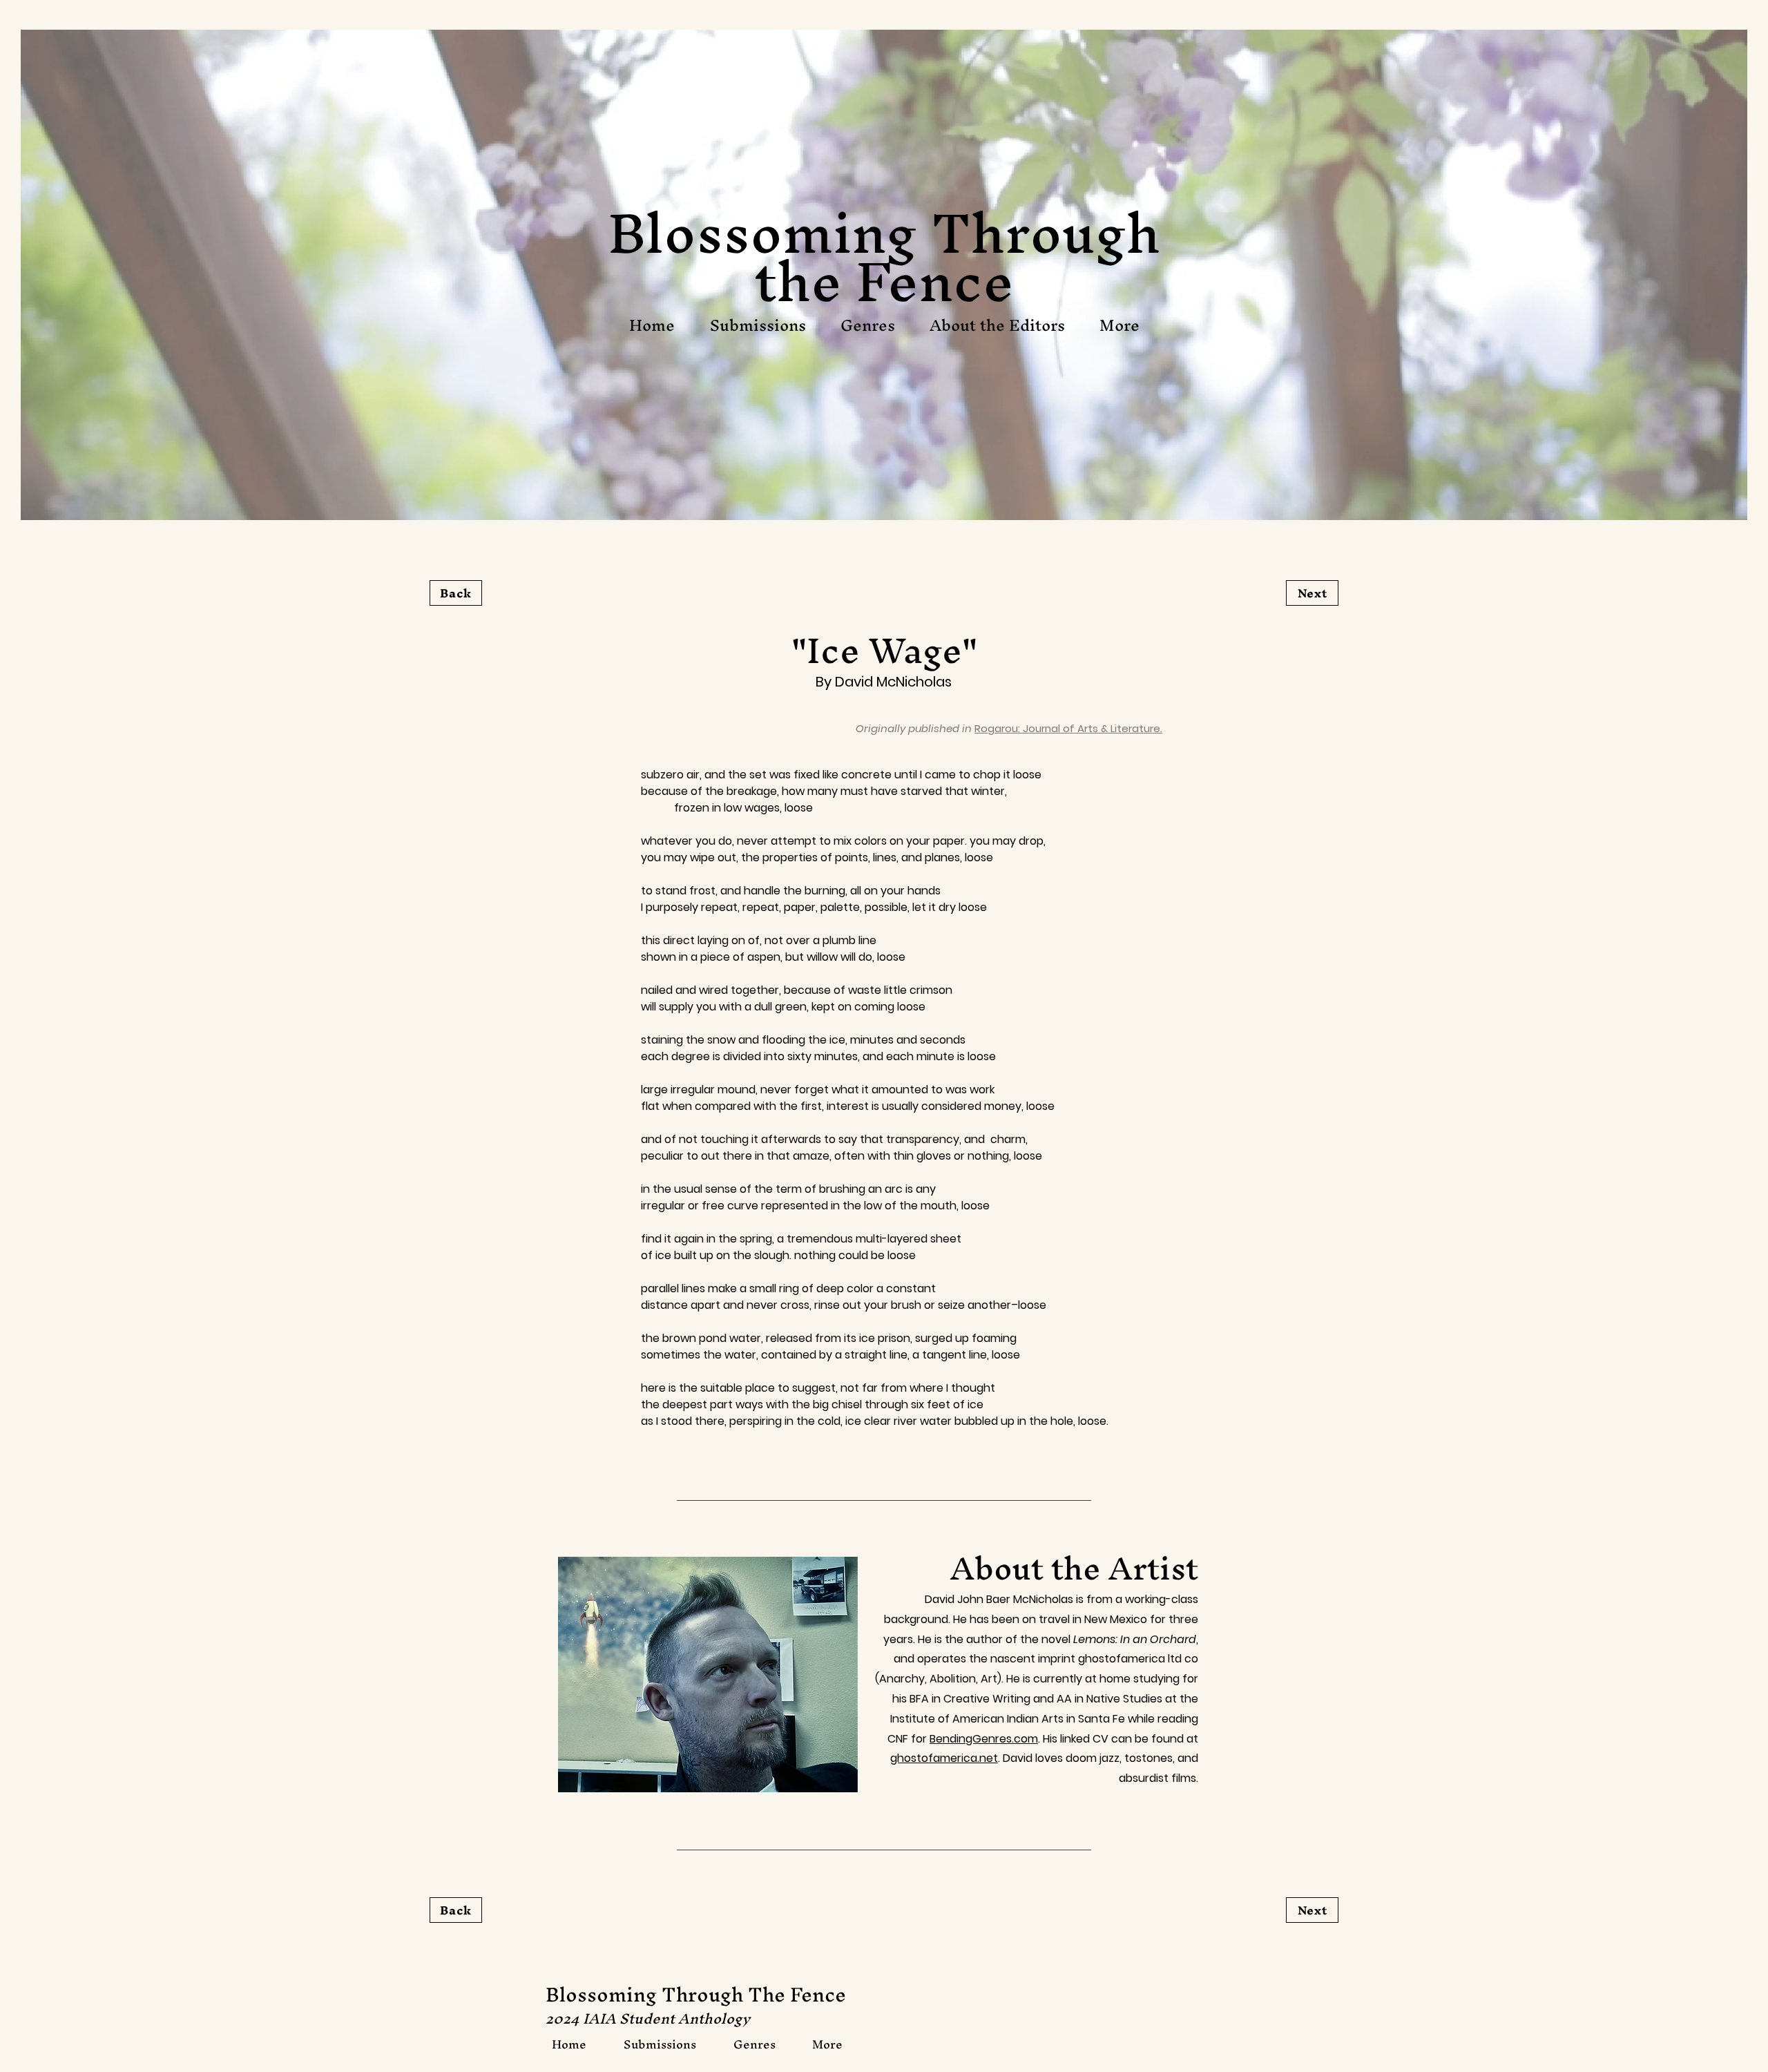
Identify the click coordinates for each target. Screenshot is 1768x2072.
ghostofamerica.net (944, 1758)
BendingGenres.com (984, 1739)
